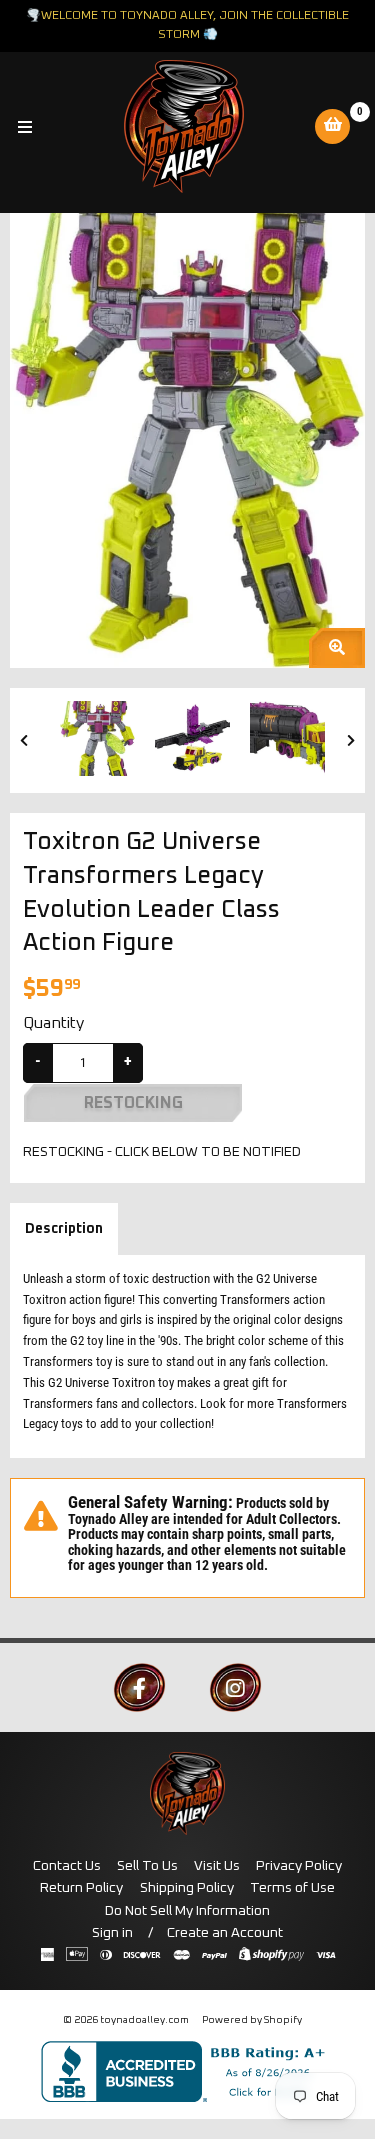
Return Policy (81, 1888)
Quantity (53, 1023)
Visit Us (217, 1866)
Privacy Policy (299, 1866)
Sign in (112, 1933)
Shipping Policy (187, 1888)
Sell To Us (147, 1866)
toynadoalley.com (144, 2020)
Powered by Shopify (252, 2020)
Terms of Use (292, 1888)
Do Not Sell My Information (187, 1911)
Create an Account (225, 1933)
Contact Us (67, 1866)
